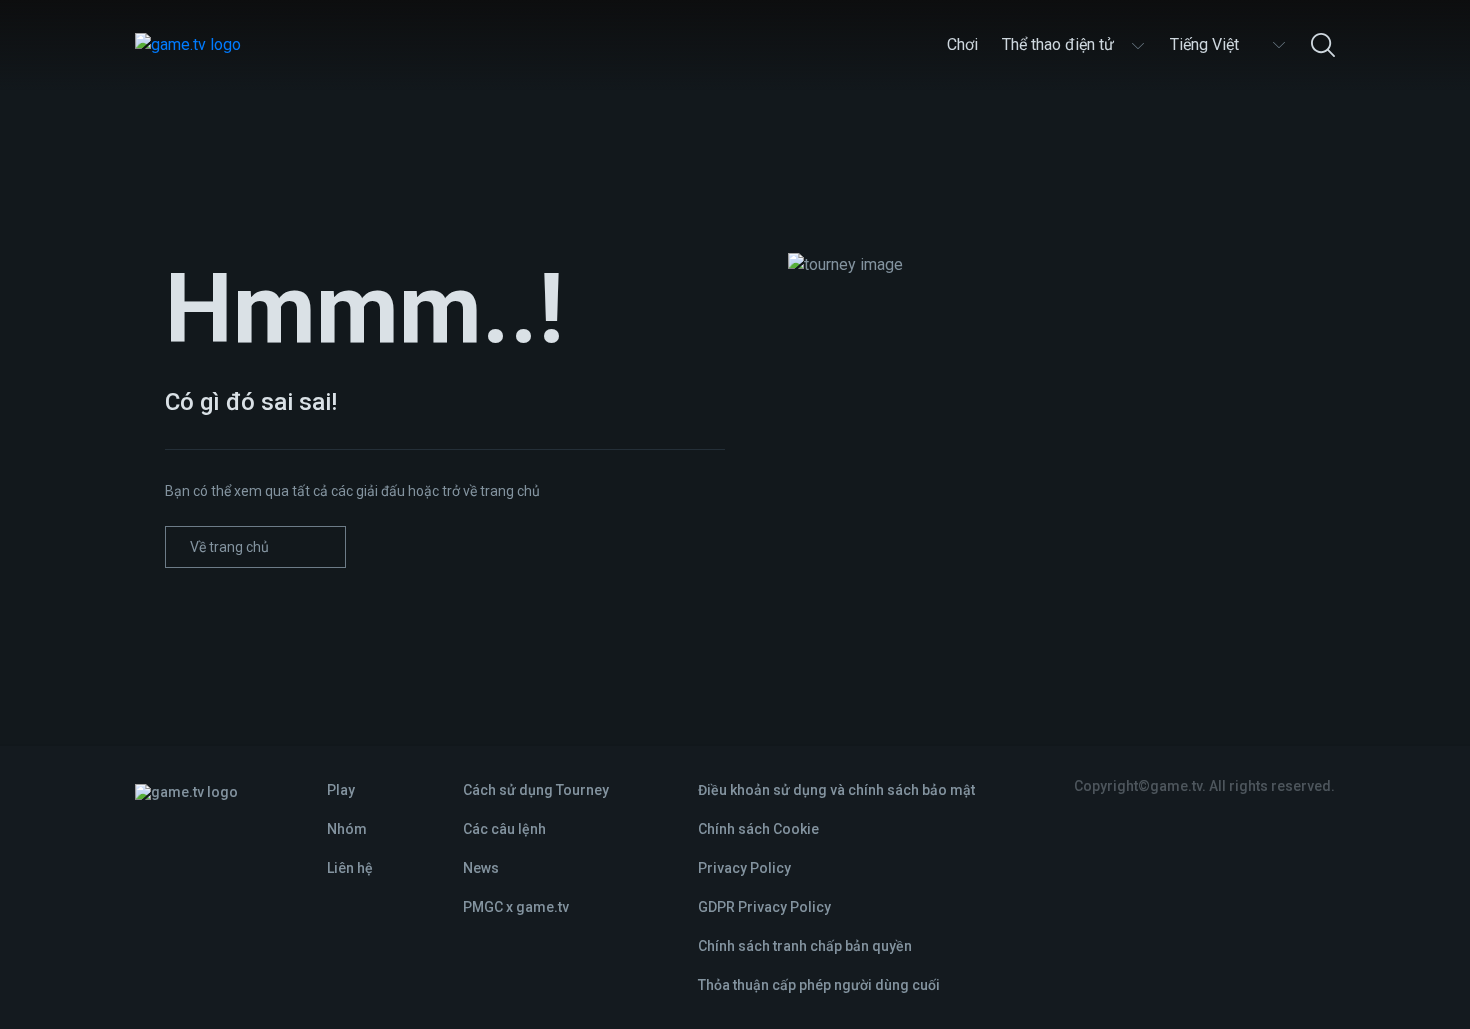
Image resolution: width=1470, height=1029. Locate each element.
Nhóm (347, 829)
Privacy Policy (744, 868)
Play (341, 790)
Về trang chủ (229, 547)
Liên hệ (350, 868)
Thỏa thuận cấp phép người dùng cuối (819, 985)
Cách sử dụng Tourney (536, 790)
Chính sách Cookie (758, 829)
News (481, 868)
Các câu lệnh (504, 829)
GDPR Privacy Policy (764, 907)
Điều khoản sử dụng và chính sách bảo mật (836, 790)
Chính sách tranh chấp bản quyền (805, 946)
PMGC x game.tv (516, 907)
